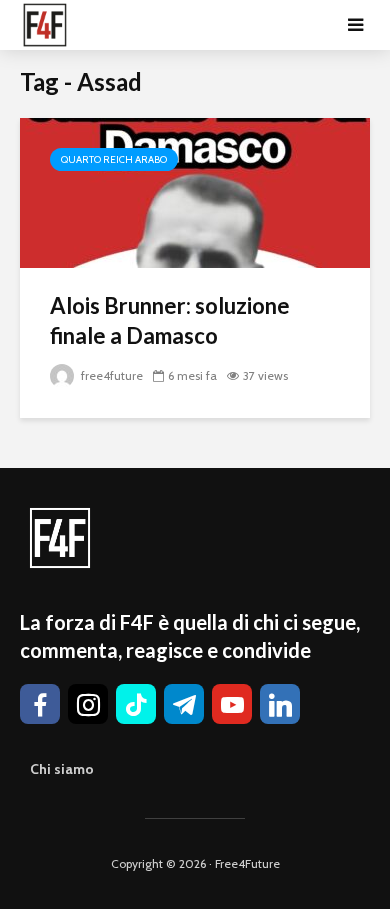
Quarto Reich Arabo (114, 159)
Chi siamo (62, 769)
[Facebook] (40, 704)
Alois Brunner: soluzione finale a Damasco (170, 320)
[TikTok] (136, 704)
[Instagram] (88, 704)
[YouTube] (232, 704)
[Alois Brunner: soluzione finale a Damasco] (195, 191)
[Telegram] (184, 704)
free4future (110, 375)
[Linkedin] (280, 704)
